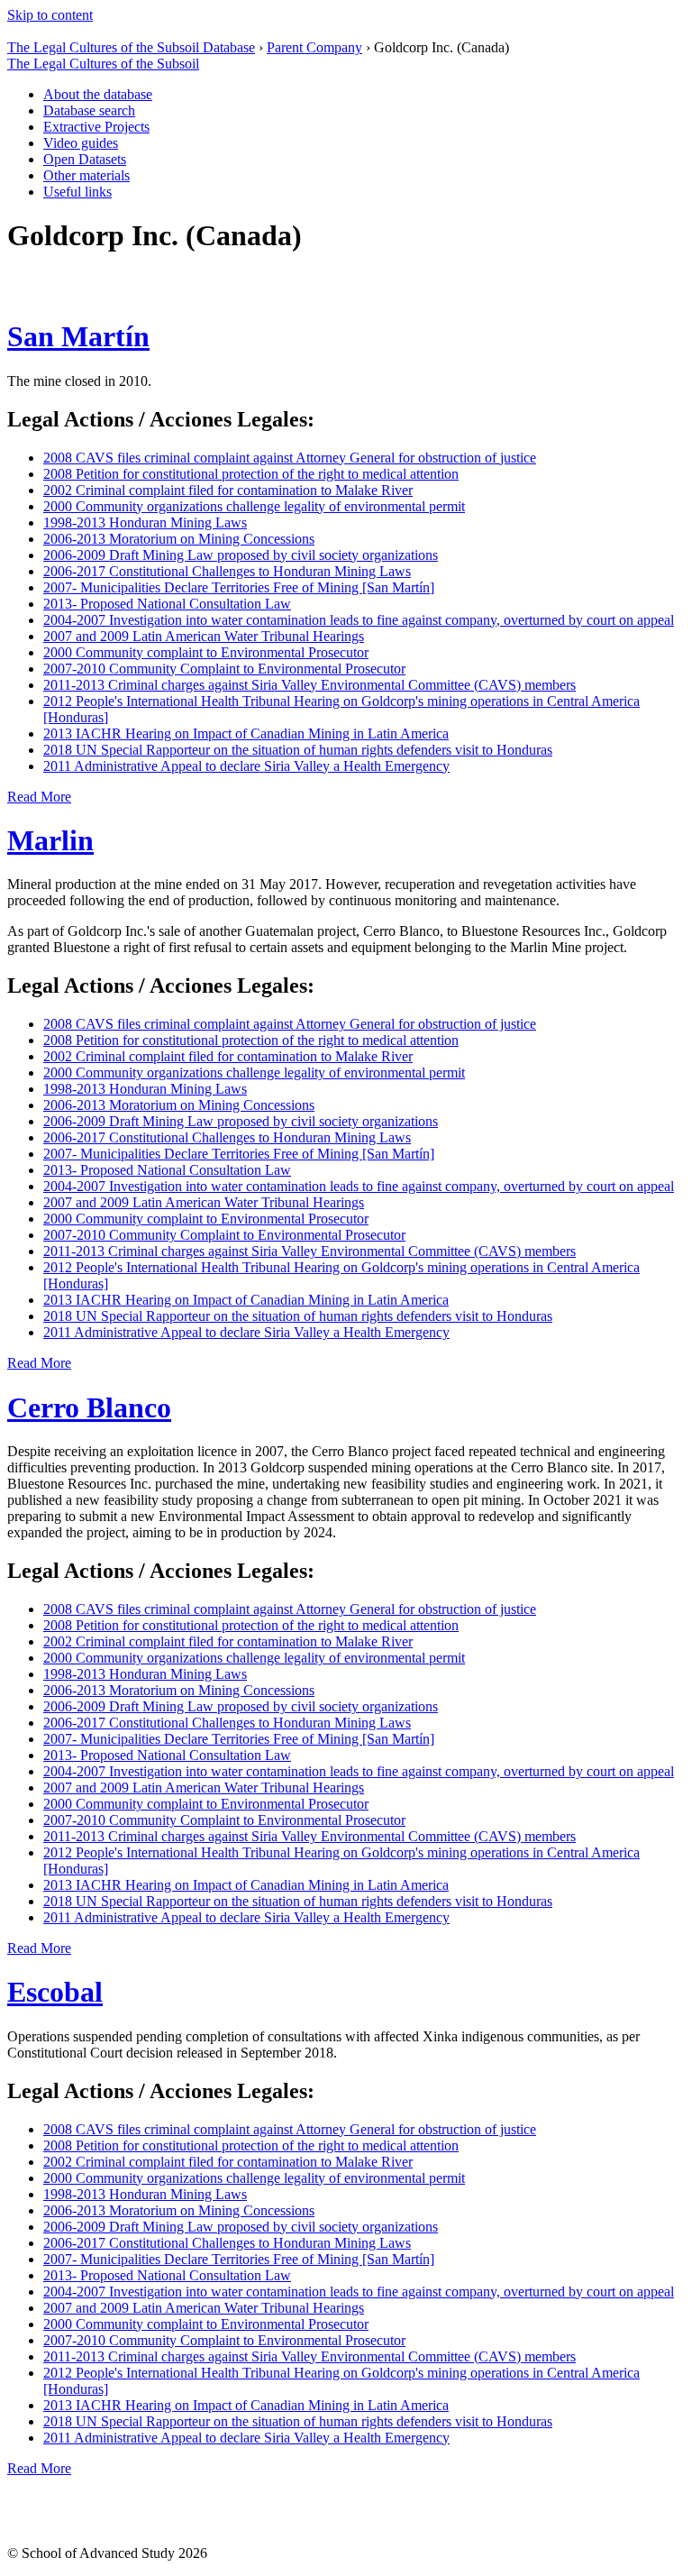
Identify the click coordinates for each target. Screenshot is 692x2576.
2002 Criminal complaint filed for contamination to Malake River (228, 490)
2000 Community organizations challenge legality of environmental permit (254, 506)
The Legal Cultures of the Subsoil (103, 64)
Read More (39, 797)
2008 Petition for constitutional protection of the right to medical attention (251, 474)
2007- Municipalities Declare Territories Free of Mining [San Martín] (239, 587)
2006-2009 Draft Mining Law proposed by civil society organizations (241, 555)
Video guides (81, 143)
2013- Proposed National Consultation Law (167, 604)
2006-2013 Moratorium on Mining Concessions (179, 539)
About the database (98, 94)
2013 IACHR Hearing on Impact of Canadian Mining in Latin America (246, 733)
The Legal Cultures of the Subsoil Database (131, 47)
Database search (89, 110)
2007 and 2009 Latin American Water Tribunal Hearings (204, 636)
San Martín (78, 336)
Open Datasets (85, 159)
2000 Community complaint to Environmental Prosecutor (206, 652)
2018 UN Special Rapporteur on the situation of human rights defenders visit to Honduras (298, 750)
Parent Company (314, 47)
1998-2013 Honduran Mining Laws (145, 523)
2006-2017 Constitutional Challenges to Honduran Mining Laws (227, 571)
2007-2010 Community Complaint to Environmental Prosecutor (224, 669)
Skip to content (50, 15)
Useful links (77, 192)
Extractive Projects (96, 127)
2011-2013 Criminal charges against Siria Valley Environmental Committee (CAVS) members (310, 685)
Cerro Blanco (89, 1407)
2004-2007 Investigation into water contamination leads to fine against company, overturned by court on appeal (359, 620)
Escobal (55, 1992)
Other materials (86, 175)
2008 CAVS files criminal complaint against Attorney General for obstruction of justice (290, 458)
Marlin (50, 840)
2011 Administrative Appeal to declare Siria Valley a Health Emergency (246, 766)
